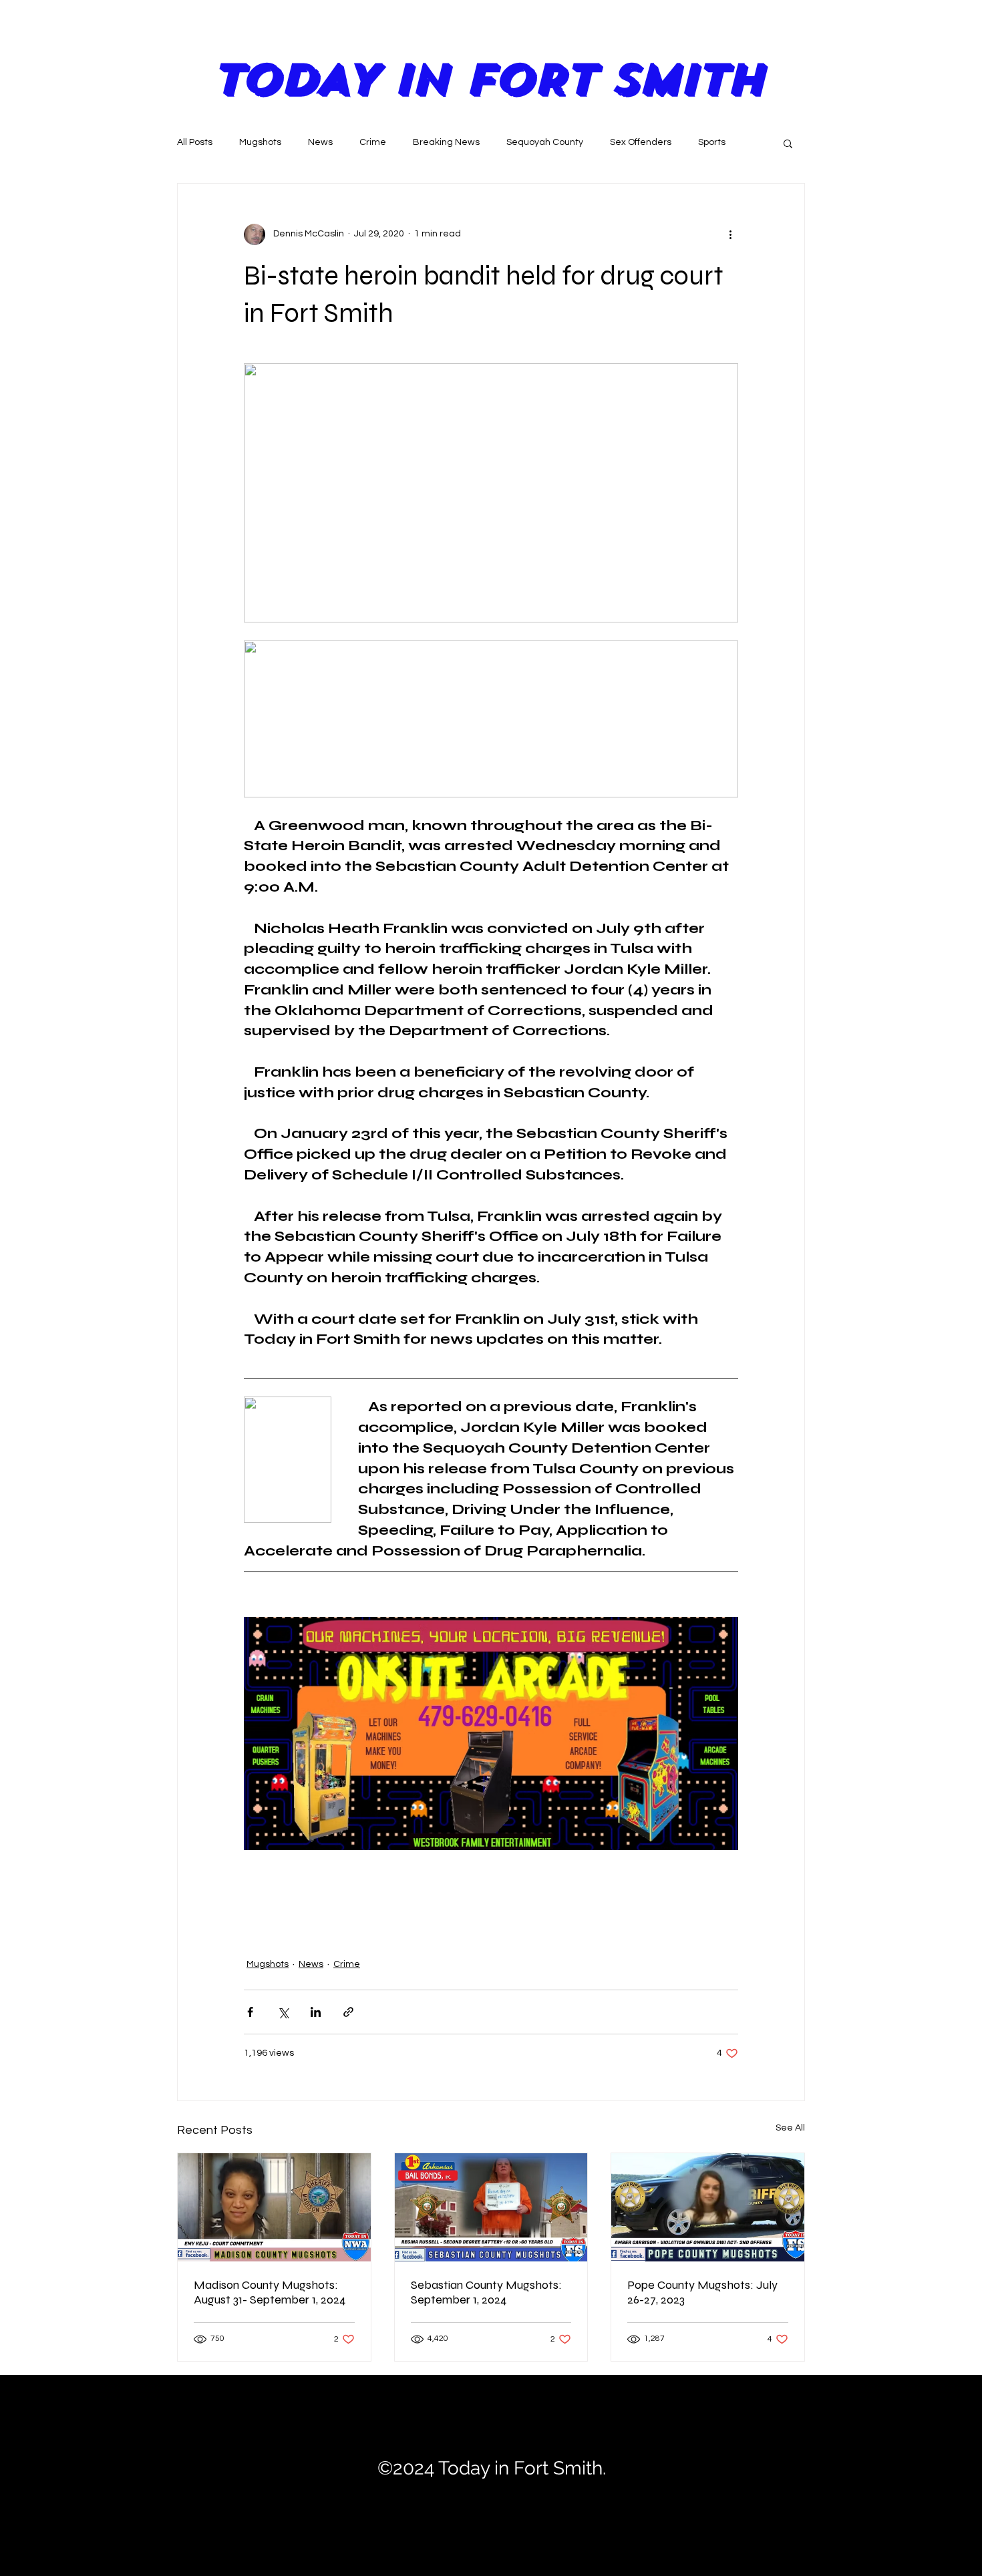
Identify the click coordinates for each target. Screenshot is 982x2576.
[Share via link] (348, 2012)
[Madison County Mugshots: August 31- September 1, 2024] (274, 2207)
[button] (788, 143)
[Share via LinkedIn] (316, 2012)
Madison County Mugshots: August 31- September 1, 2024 (270, 2292)
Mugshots (260, 142)
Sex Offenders (641, 142)
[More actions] (730, 234)
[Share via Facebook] (250, 2012)
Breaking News (446, 142)
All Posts (195, 142)
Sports (712, 142)
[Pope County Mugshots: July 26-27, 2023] (708, 2207)
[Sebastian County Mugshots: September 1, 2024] (491, 2207)
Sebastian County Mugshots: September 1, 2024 (486, 2292)
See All (790, 2128)
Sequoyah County (545, 142)
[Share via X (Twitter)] (283, 2012)
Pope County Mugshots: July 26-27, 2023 (702, 2292)
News (320, 142)
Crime (373, 142)
